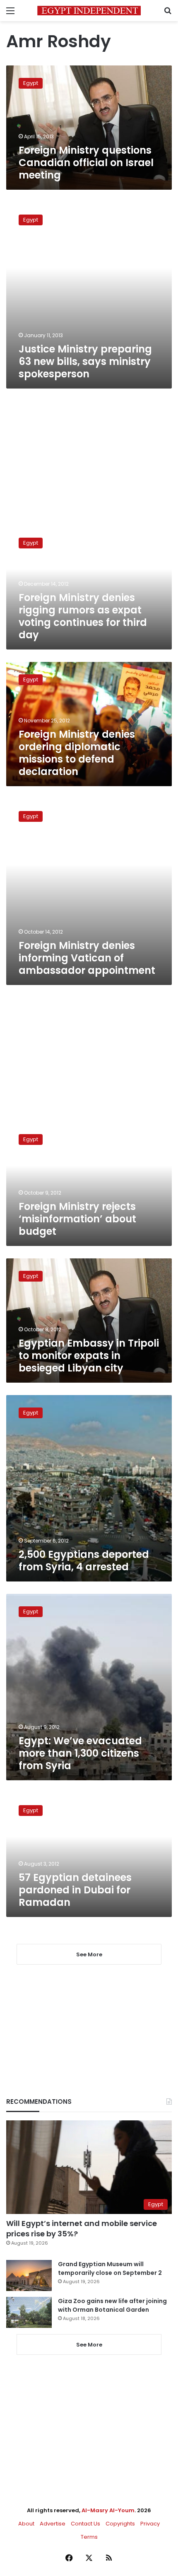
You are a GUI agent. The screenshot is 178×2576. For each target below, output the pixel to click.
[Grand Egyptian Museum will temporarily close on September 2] (29, 2275)
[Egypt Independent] (89, 11)
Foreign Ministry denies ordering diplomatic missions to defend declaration (77, 753)
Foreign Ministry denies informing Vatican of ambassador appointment (87, 958)
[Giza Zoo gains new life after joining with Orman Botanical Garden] (29, 2312)
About (26, 2524)
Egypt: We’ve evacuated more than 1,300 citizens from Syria (80, 1753)
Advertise (53, 2524)
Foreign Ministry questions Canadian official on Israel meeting (86, 163)
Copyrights (120, 2524)
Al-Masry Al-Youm (108, 2510)
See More (89, 2345)
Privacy (150, 2524)
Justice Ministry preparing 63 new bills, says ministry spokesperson (85, 361)
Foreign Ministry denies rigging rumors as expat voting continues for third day (83, 616)
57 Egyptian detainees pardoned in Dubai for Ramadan (75, 1890)
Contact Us (85, 2524)
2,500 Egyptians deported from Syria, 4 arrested (84, 1561)
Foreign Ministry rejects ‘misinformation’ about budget (77, 1219)
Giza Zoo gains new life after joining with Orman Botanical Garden (112, 2305)
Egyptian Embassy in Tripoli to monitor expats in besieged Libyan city (89, 1356)
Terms (89, 2537)
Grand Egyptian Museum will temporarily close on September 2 (110, 2268)
